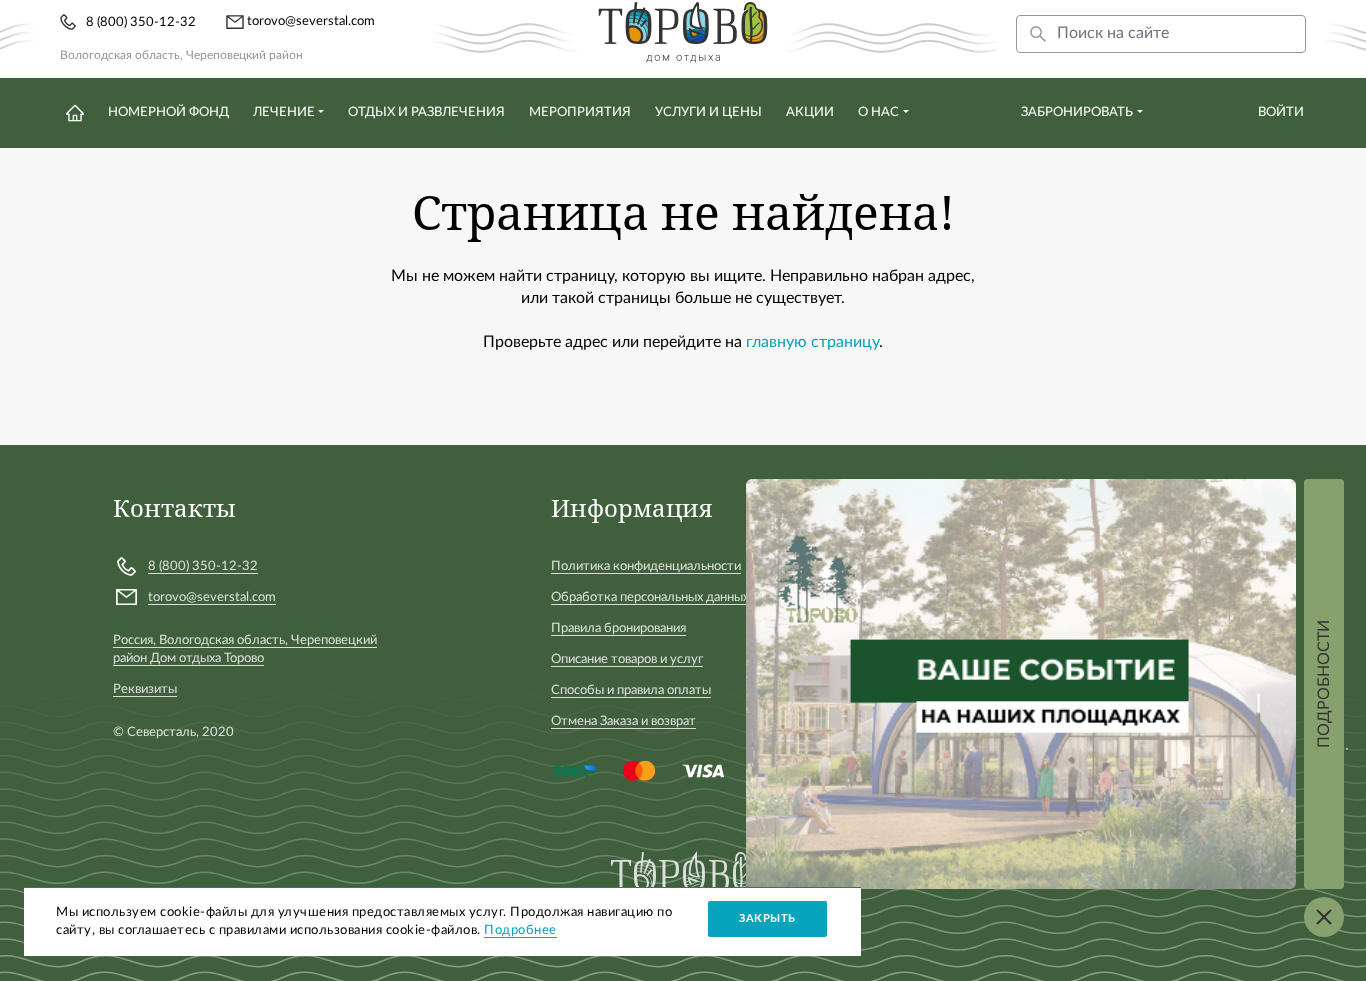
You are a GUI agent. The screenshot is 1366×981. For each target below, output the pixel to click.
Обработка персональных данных (650, 597)
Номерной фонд (168, 112)
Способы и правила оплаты (631, 690)
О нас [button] (878, 112)
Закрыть (767, 918)
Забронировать (1077, 112)
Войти (1281, 112)
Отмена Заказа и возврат (623, 721)
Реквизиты (145, 689)
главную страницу (812, 342)
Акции (810, 112)
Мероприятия (580, 112)
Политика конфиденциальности (646, 566)
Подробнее (520, 930)
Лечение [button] (284, 112)
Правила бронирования (618, 628)
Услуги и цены (708, 112)
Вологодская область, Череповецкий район (181, 55)
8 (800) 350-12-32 (141, 22)
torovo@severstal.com (311, 21)
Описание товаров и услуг (627, 659)
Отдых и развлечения (426, 112)
